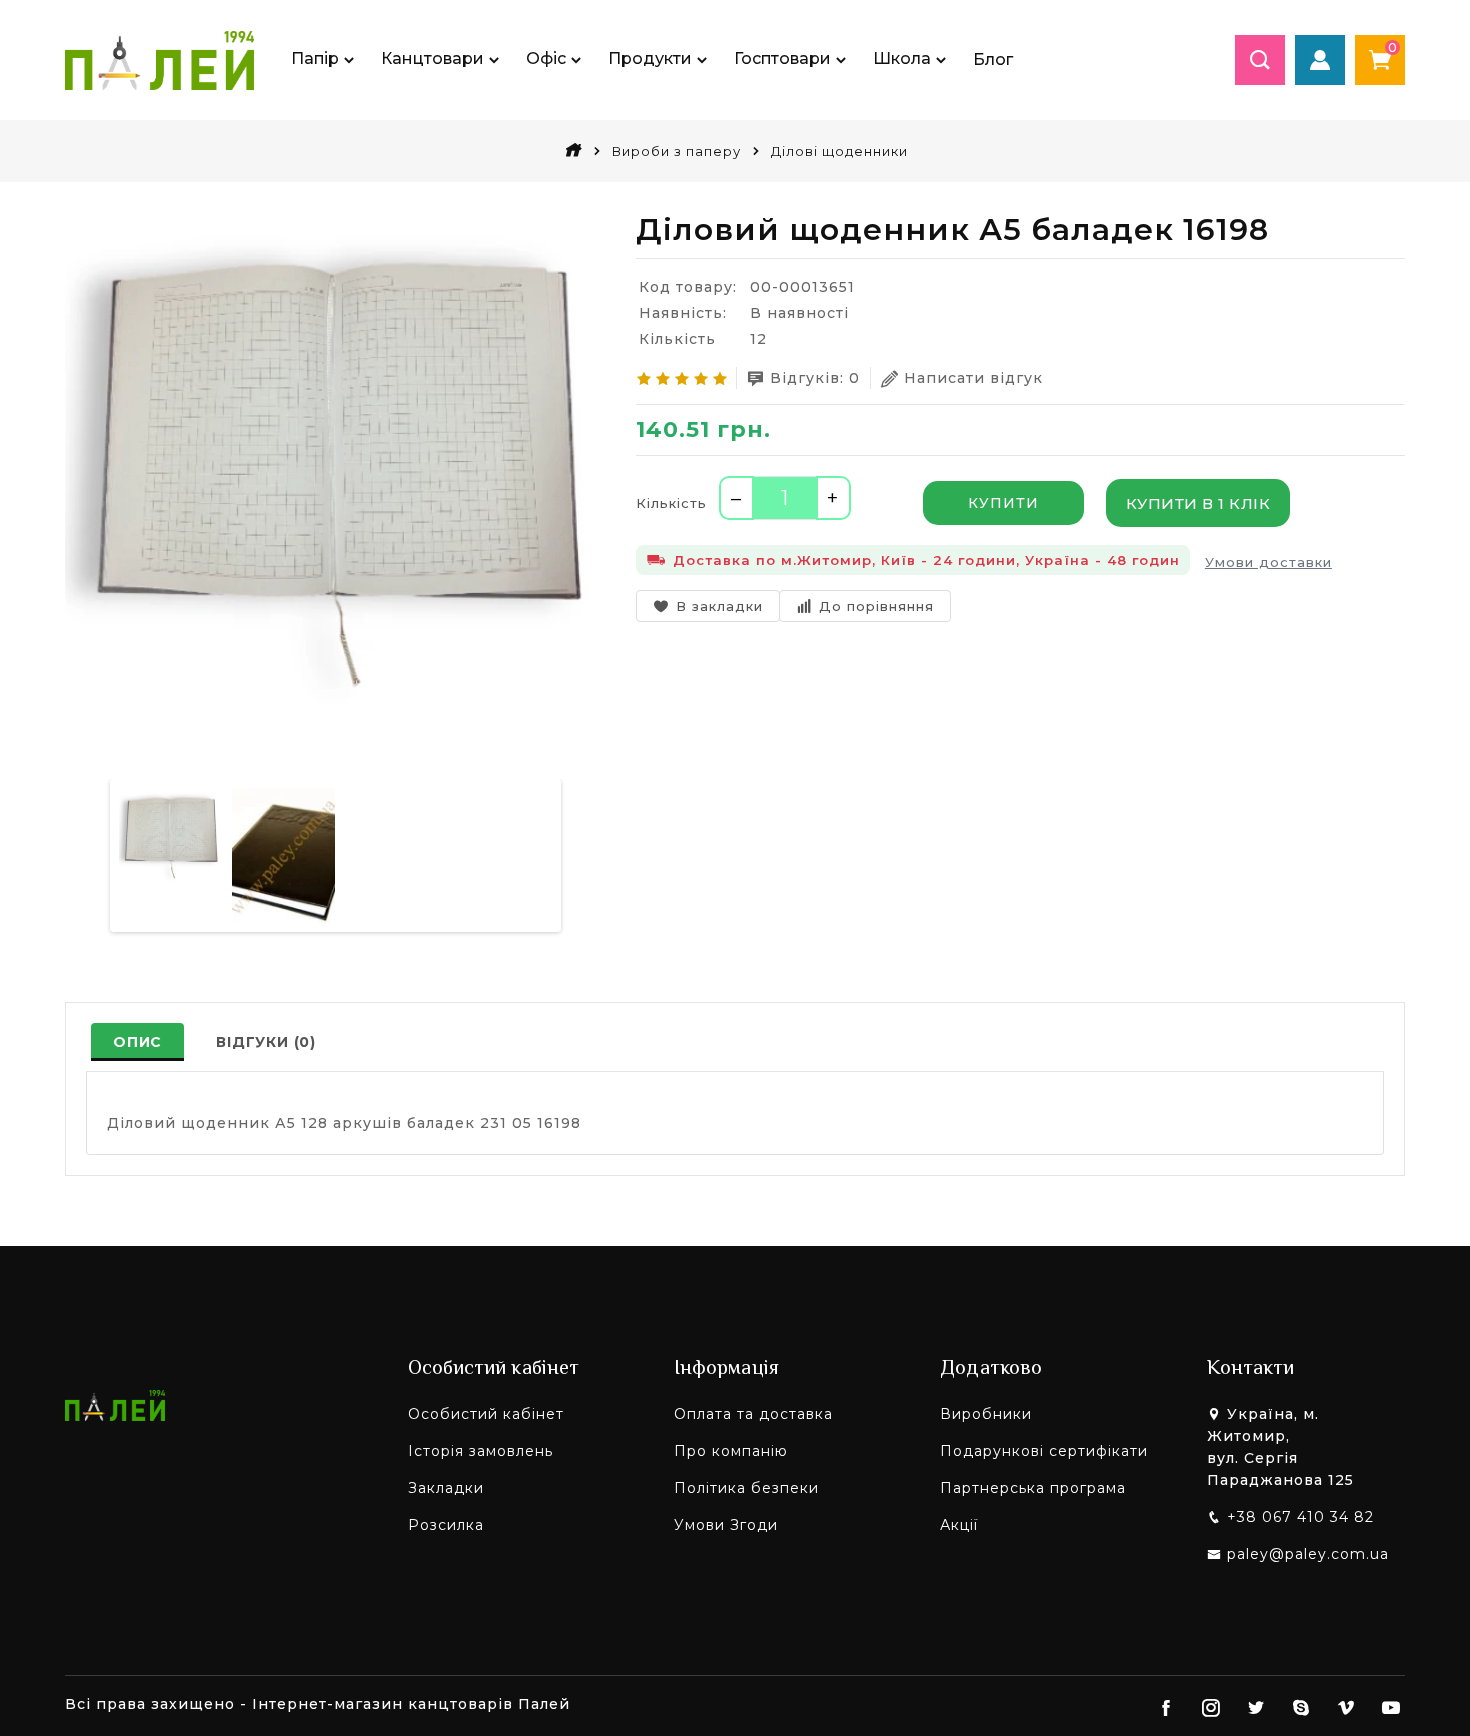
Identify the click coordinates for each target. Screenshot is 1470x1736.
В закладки (719, 606)
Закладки (446, 1488)
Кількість (671, 503)
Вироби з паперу (676, 151)
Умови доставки (1268, 562)
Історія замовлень (480, 1451)
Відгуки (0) (266, 1042)
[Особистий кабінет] (1320, 60)
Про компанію (731, 1451)
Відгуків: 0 (815, 378)
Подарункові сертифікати (1044, 1451)
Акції (959, 1525)
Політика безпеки (746, 1488)
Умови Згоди (726, 1525)
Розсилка (446, 1525)
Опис (137, 1042)
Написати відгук (973, 378)
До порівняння (876, 606)
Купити (1003, 503)
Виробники (986, 1414)
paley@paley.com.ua (1308, 1554)
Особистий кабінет (486, 1414)
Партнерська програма (1033, 1488)
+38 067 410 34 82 (1300, 1517)
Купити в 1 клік (1198, 503)
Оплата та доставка (753, 1414)
